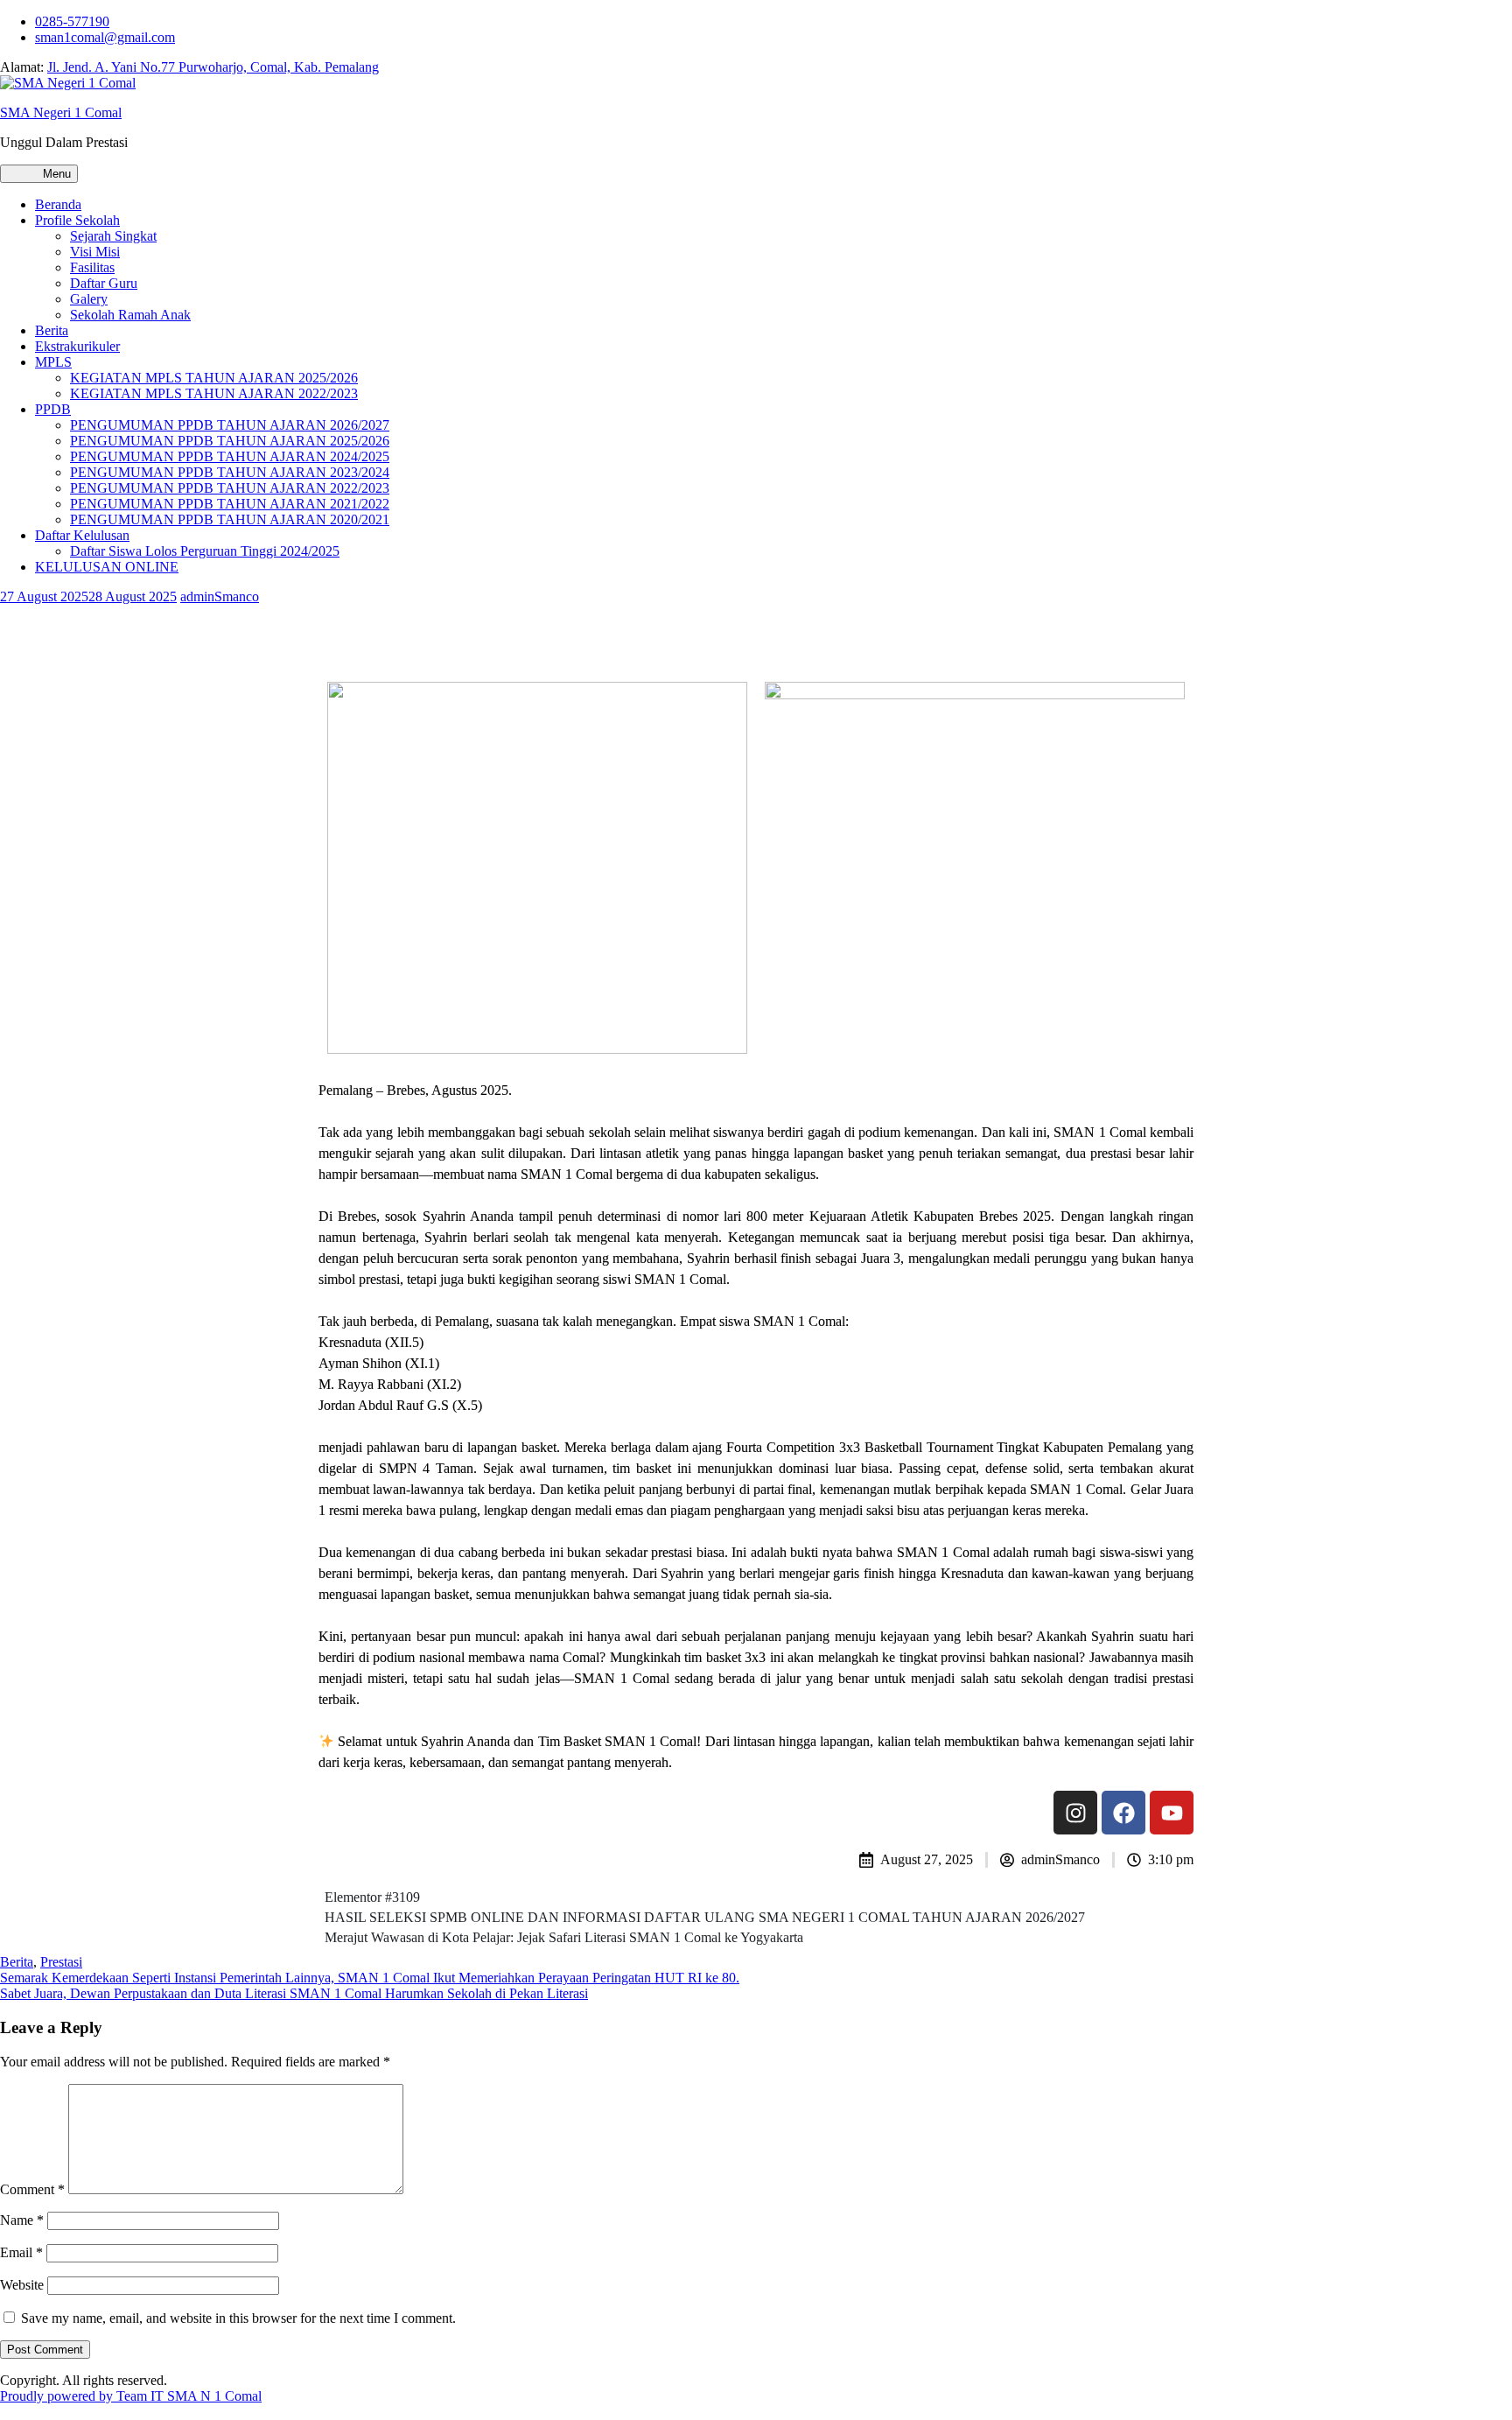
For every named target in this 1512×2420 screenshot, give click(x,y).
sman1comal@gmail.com (105, 37)
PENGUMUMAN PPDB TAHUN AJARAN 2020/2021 (230, 519)
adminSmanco (220, 596)
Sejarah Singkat (113, 236)
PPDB (53, 409)
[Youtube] (1172, 1813)
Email (21, 2252)
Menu (55, 174)
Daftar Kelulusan (82, 535)
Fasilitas (92, 267)
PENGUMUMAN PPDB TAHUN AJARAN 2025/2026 (230, 441)
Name (22, 2220)
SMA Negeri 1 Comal (61, 112)
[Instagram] (1075, 1813)
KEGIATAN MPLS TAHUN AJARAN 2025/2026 (214, 378)
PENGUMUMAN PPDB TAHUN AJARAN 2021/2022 (230, 504)
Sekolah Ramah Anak (130, 315)
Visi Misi (95, 252)
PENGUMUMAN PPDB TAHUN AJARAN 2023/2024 (230, 472)
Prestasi (61, 1962)
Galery (89, 299)
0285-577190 (72, 21)
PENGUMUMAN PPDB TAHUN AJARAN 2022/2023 (230, 488)
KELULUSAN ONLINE (107, 567)
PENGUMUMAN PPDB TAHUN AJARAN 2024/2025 (230, 456)
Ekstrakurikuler (77, 346)
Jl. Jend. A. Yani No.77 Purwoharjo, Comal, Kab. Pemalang (213, 67)
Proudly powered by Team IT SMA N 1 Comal (131, 2396)
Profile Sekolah (77, 220)
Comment (32, 2189)
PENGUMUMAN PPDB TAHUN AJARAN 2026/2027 (230, 425)
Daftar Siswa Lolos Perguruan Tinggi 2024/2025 (205, 551)
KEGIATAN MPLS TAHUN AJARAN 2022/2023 (214, 393)
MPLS (53, 362)
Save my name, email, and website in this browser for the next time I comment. (238, 2318)
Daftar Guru (104, 283)
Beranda (58, 204)
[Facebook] (1123, 1813)
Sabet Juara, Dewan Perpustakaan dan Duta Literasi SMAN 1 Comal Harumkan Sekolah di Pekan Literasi (294, 1993)
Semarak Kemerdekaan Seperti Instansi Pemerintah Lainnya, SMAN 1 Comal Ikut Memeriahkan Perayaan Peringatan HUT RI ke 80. (370, 1978)
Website (22, 2285)
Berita (52, 330)
